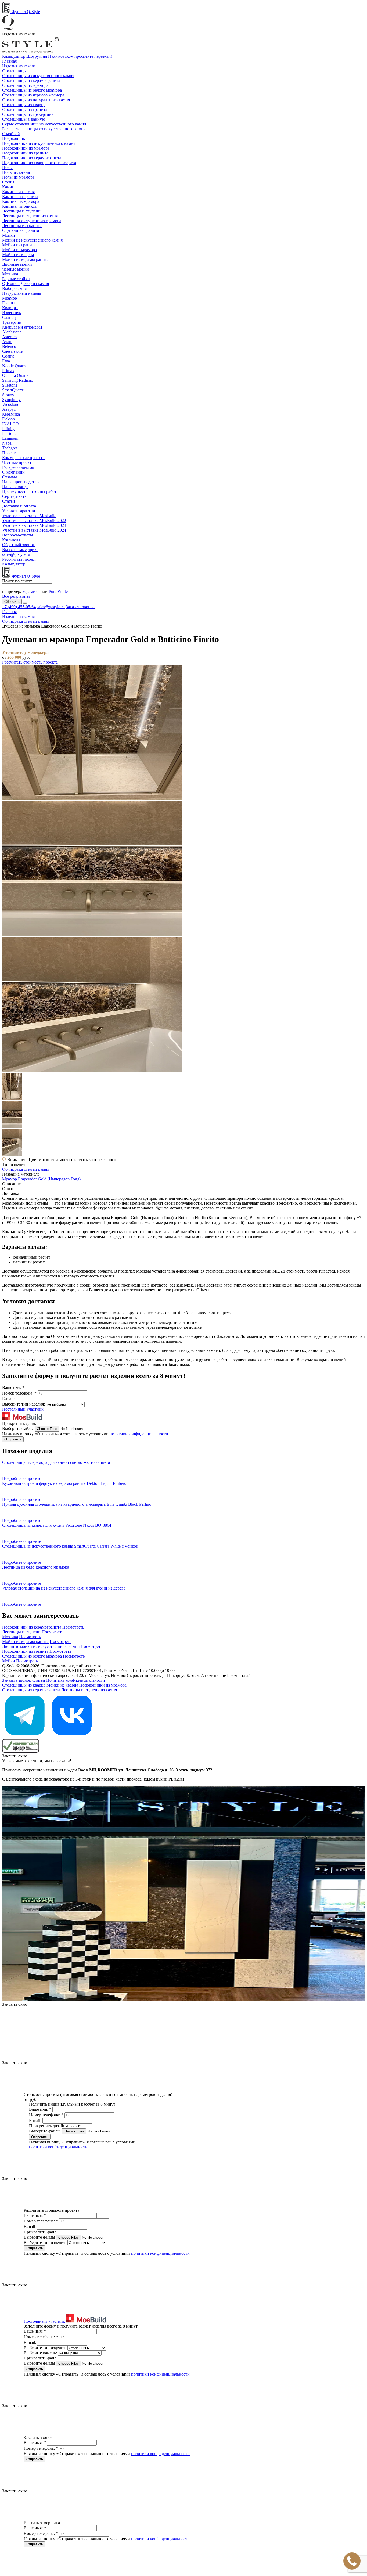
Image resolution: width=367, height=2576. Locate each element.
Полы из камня (16, 172)
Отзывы (10, 477)
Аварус (9, 409)
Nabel (7, 443)
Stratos (8, 395)
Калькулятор (14, 56)
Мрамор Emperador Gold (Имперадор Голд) (41, 1179)
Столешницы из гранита (25, 109)
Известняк (12, 313)
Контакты (11, 540)
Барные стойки (16, 279)
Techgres (10, 448)
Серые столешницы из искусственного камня (44, 124)
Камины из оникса (19, 206)
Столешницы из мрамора (25, 85)
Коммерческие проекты (24, 458)
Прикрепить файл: (19, 1423)
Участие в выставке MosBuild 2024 (34, 530)
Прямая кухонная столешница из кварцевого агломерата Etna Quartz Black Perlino (77, 1504)
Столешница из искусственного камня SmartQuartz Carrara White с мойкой (70, 1546)
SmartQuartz (13, 390)
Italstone (9, 433)
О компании (13, 472)
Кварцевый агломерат (22, 327)
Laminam (10, 438)
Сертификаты (15, 496)
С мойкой (11, 134)
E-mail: (9, 1399)
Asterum (9, 337)
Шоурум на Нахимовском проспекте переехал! (69, 56)
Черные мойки (16, 269)
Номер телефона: (19, 1393)
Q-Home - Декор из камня (26, 284)
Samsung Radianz (17, 380)
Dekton (8, 419)
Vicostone (11, 404)
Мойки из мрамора (19, 250)
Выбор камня (14, 288)
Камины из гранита (20, 197)
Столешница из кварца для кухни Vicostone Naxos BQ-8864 (57, 1525)
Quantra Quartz (15, 375)
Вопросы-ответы (18, 535)
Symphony (11, 400)
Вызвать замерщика (20, 550)
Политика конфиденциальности (76, 1680)
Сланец (9, 317)
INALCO (10, 424)
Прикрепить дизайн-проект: (55, 2126)
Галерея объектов (18, 467)
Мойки (9, 235)
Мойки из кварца (18, 255)
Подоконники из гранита (25, 153)
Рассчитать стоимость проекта (30, 662)
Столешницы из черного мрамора (33, 95)
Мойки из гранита (19, 245)
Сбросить (12, 602)
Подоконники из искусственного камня (39, 143)
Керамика (11, 414)
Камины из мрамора (21, 201)
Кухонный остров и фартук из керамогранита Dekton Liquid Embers (64, 1483)
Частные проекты (18, 462)
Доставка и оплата (19, 506)
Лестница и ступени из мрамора (32, 221)
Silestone (10, 385)
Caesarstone (12, 351)
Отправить (13, 1439)
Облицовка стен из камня (26, 1169)
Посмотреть (73, 1627)
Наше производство (20, 482)
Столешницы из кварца (24, 105)
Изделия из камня (18, 66)
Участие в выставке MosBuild (29, 516)
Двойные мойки (17, 264)
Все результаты (16, 596)
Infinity (8, 429)
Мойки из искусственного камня (32, 240)
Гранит (9, 303)
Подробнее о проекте (22, 1478)
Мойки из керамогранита (25, 259)
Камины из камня (18, 192)
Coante (8, 356)
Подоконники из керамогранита (32, 158)
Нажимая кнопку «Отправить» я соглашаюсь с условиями (85, 1434)
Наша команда (15, 487)
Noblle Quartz (14, 366)
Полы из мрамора (18, 177)
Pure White (58, 591)
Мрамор (10, 298)
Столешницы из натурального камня (36, 100)
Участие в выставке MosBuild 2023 (34, 525)
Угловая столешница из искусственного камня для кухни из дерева (64, 1588)
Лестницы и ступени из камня (30, 216)
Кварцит (10, 308)
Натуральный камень (22, 293)
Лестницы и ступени (21, 211)
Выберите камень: (41, 2353)
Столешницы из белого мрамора (32, 90)
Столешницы (14, 71)
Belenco (9, 346)
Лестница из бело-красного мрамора (36, 1567)
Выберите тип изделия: (24, 1404)
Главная (9, 61)
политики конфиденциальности (139, 1434)
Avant (7, 342)
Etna (6, 361)
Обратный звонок (19, 545)
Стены (8, 182)
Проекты (10, 453)
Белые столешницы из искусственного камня (44, 129)
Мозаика (10, 274)
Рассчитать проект (19, 559)
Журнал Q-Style (25, 12)
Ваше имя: (13, 1387)
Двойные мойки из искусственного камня (41, 1646)
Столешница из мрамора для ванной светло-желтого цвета (56, 1462)
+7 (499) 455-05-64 (19, 607)
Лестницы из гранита (22, 226)
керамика (31, 591)
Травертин (12, 322)
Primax (8, 371)
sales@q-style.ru (16, 554)
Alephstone (12, 332)
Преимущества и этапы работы (31, 491)
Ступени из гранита (21, 230)
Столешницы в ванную (24, 119)
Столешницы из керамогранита (31, 80)
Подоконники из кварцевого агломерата (39, 163)
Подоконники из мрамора (26, 148)
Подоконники (15, 138)
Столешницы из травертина (28, 114)
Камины (10, 187)
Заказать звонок (80, 607)
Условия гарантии (19, 511)
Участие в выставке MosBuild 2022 (34, 520)
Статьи (9, 501)
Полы (7, 167)
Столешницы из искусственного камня (38, 76)
